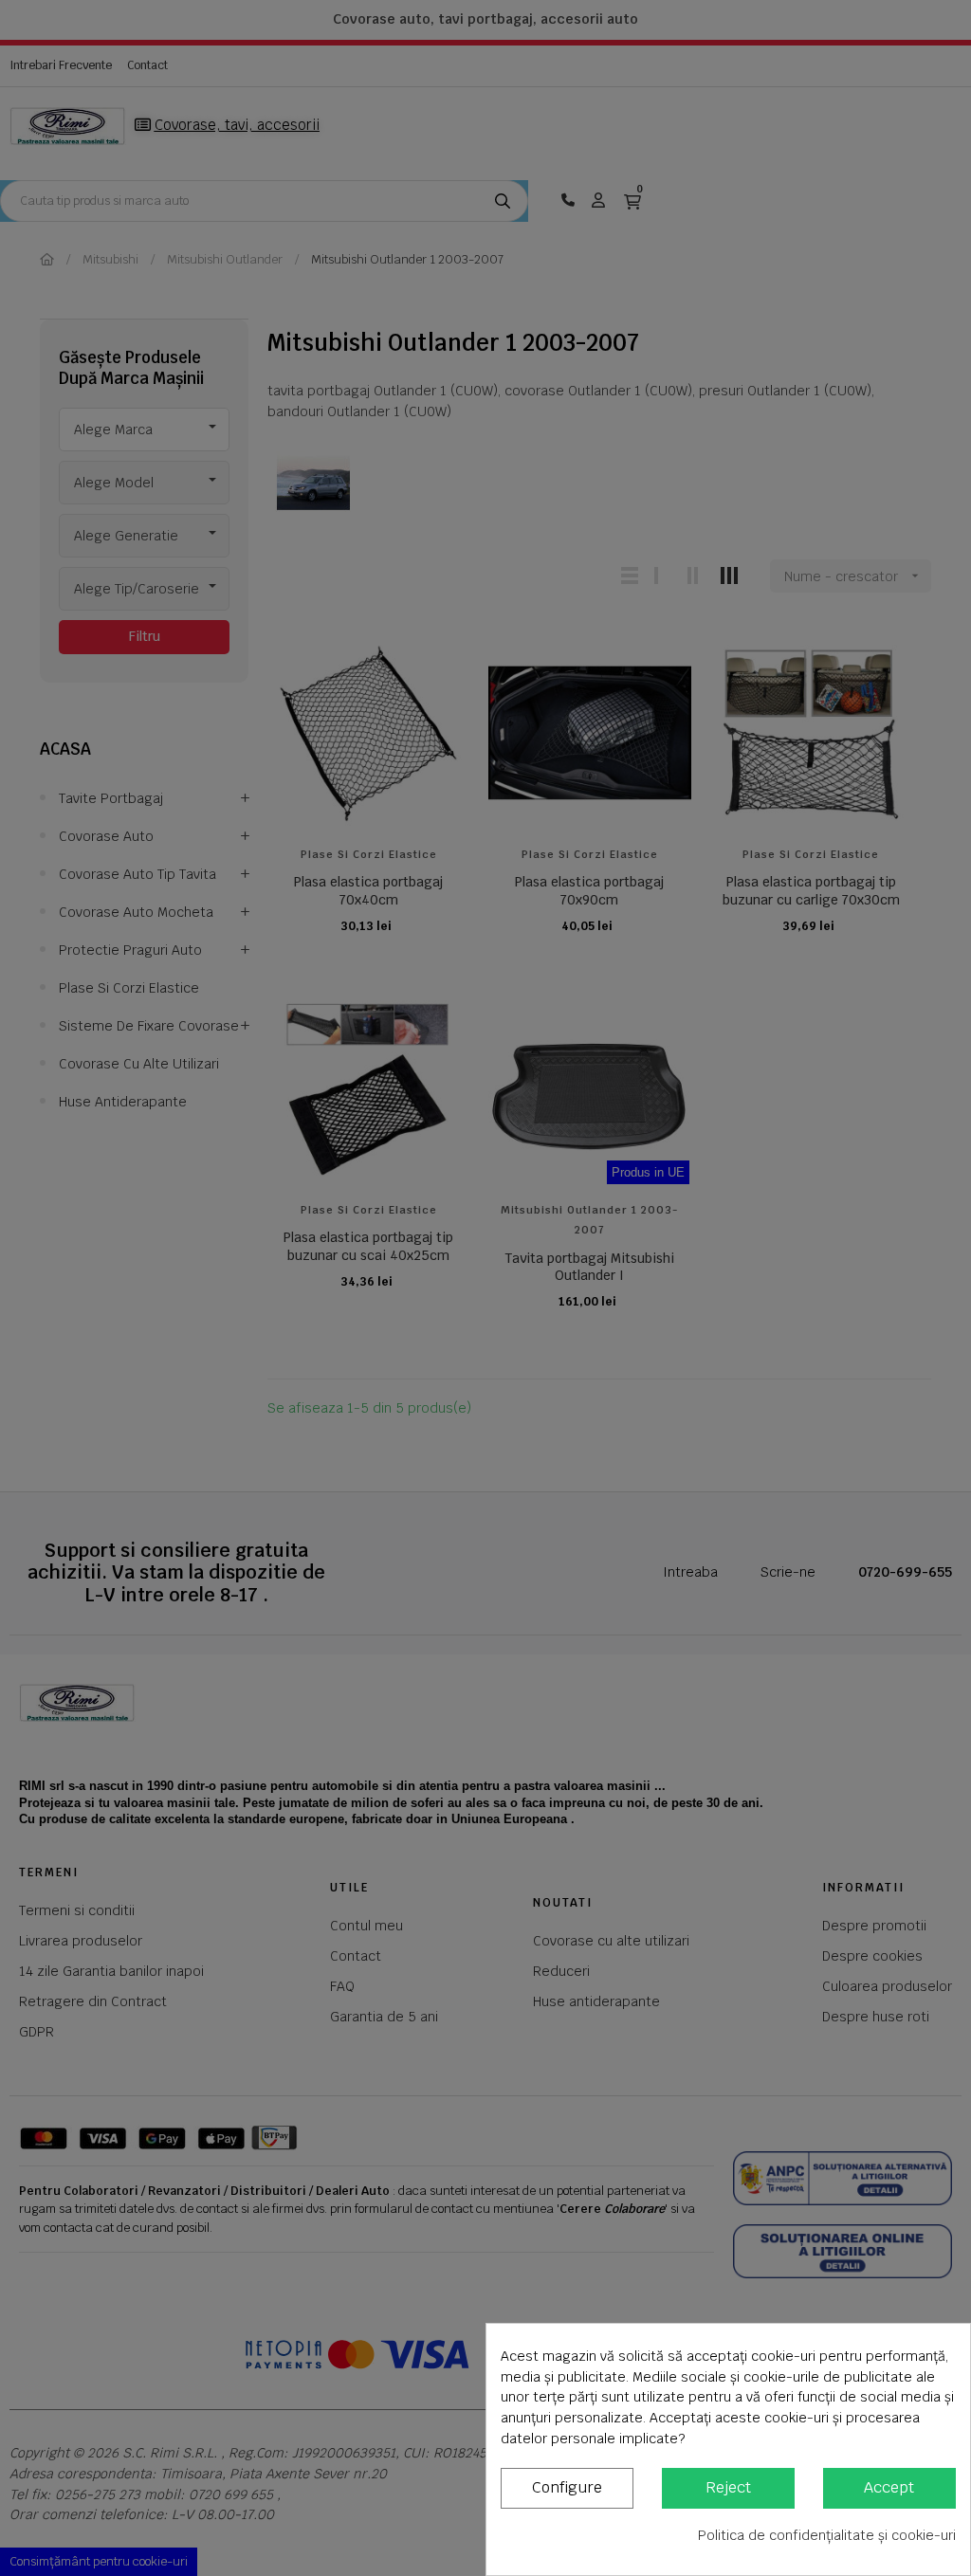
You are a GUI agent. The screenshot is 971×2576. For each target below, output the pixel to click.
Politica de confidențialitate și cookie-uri (827, 2535)
